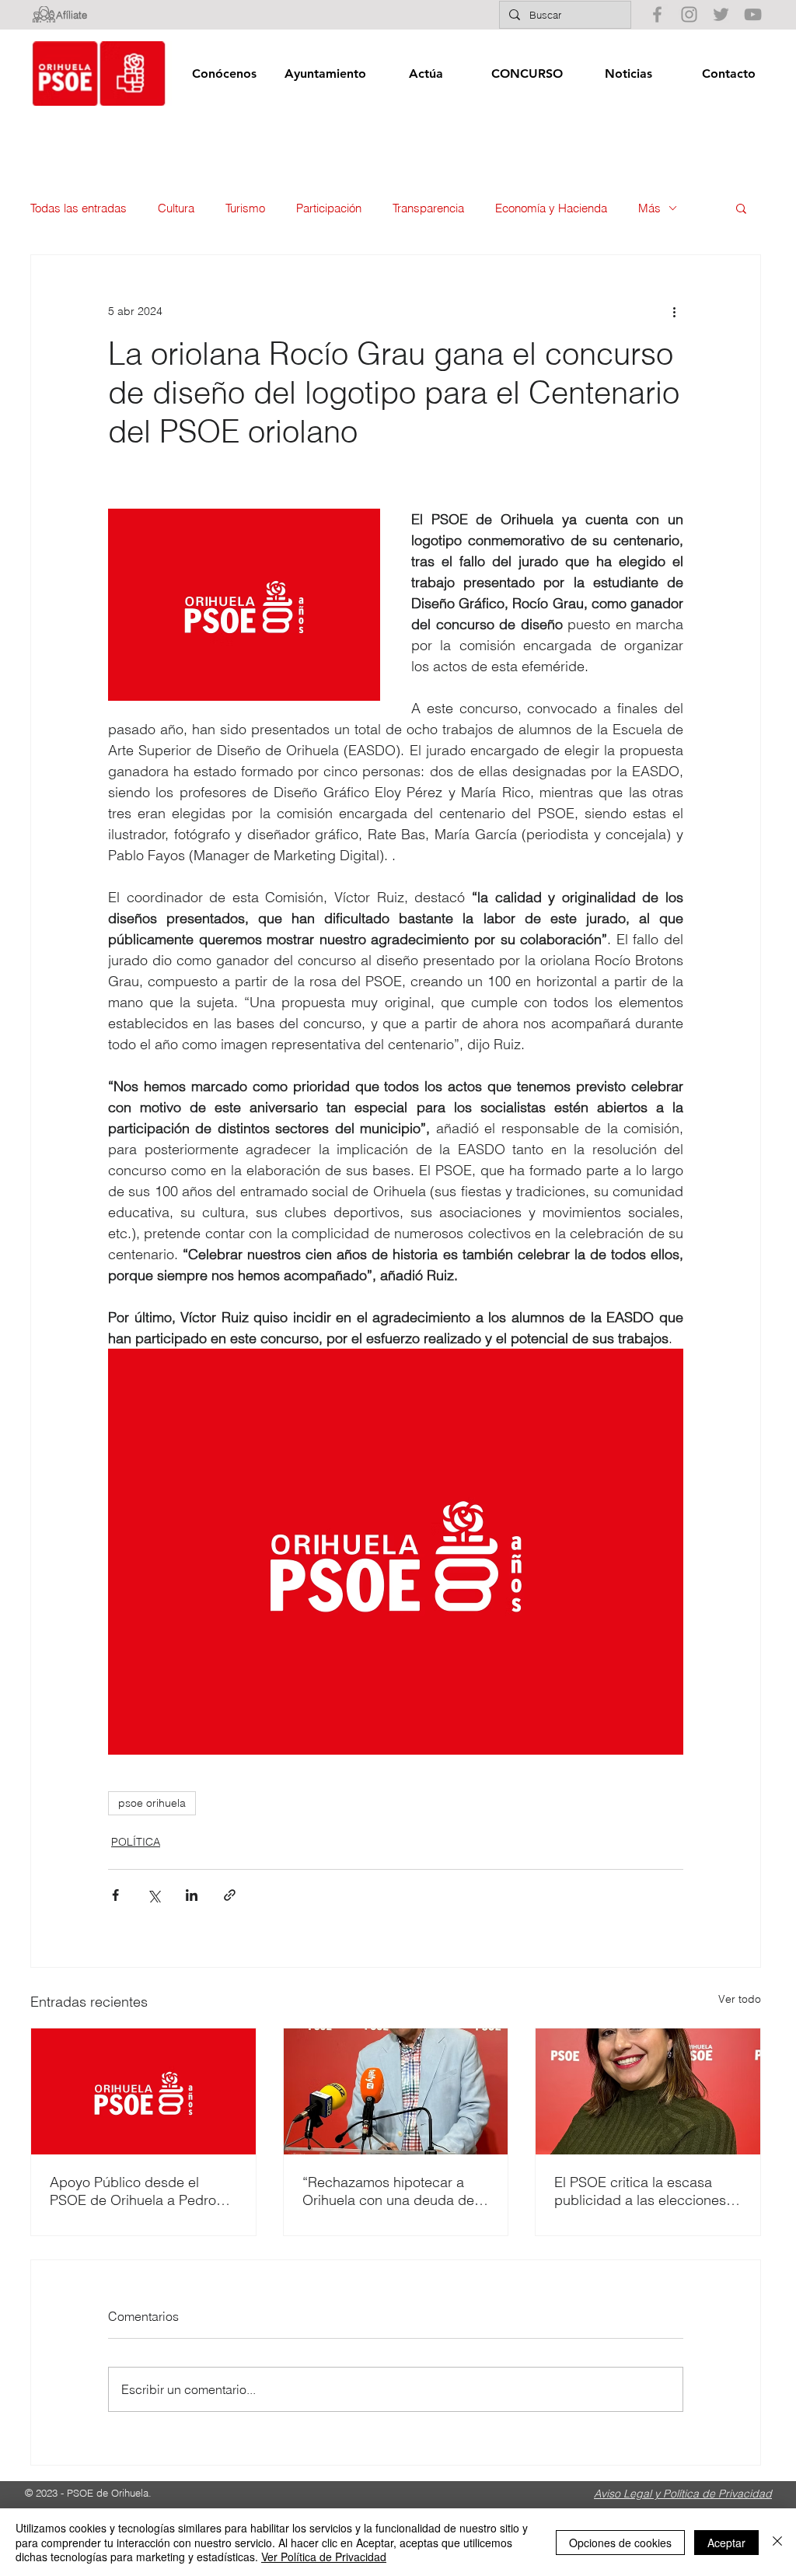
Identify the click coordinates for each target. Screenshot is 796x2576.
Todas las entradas (79, 208)
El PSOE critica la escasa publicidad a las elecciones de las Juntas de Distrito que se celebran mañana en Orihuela (644, 2191)
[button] (224, 73)
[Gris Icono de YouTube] (753, 14)
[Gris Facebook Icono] (657, 14)
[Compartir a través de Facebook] (115, 1895)
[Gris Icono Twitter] (721, 14)
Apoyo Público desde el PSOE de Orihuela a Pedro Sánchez (133, 2191)
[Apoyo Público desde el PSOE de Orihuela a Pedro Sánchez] (143, 2091)
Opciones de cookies (620, 2543)
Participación (329, 208)
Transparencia (428, 208)
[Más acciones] (674, 311)
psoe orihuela (152, 1803)
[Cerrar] (777, 2542)
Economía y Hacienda (551, 208)
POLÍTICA (136, 1842)
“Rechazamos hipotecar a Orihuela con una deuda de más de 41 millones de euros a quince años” (393, 2191)
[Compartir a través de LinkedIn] (192, 1895)
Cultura (176, 208)
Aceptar (726, 2543)
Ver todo (740, 1999)
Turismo (245, 208)
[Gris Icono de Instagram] (689, 14)
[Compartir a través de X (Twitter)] (154, 1895)
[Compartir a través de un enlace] (230, 1895)
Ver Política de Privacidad (324, 2557)
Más (649, 208)
